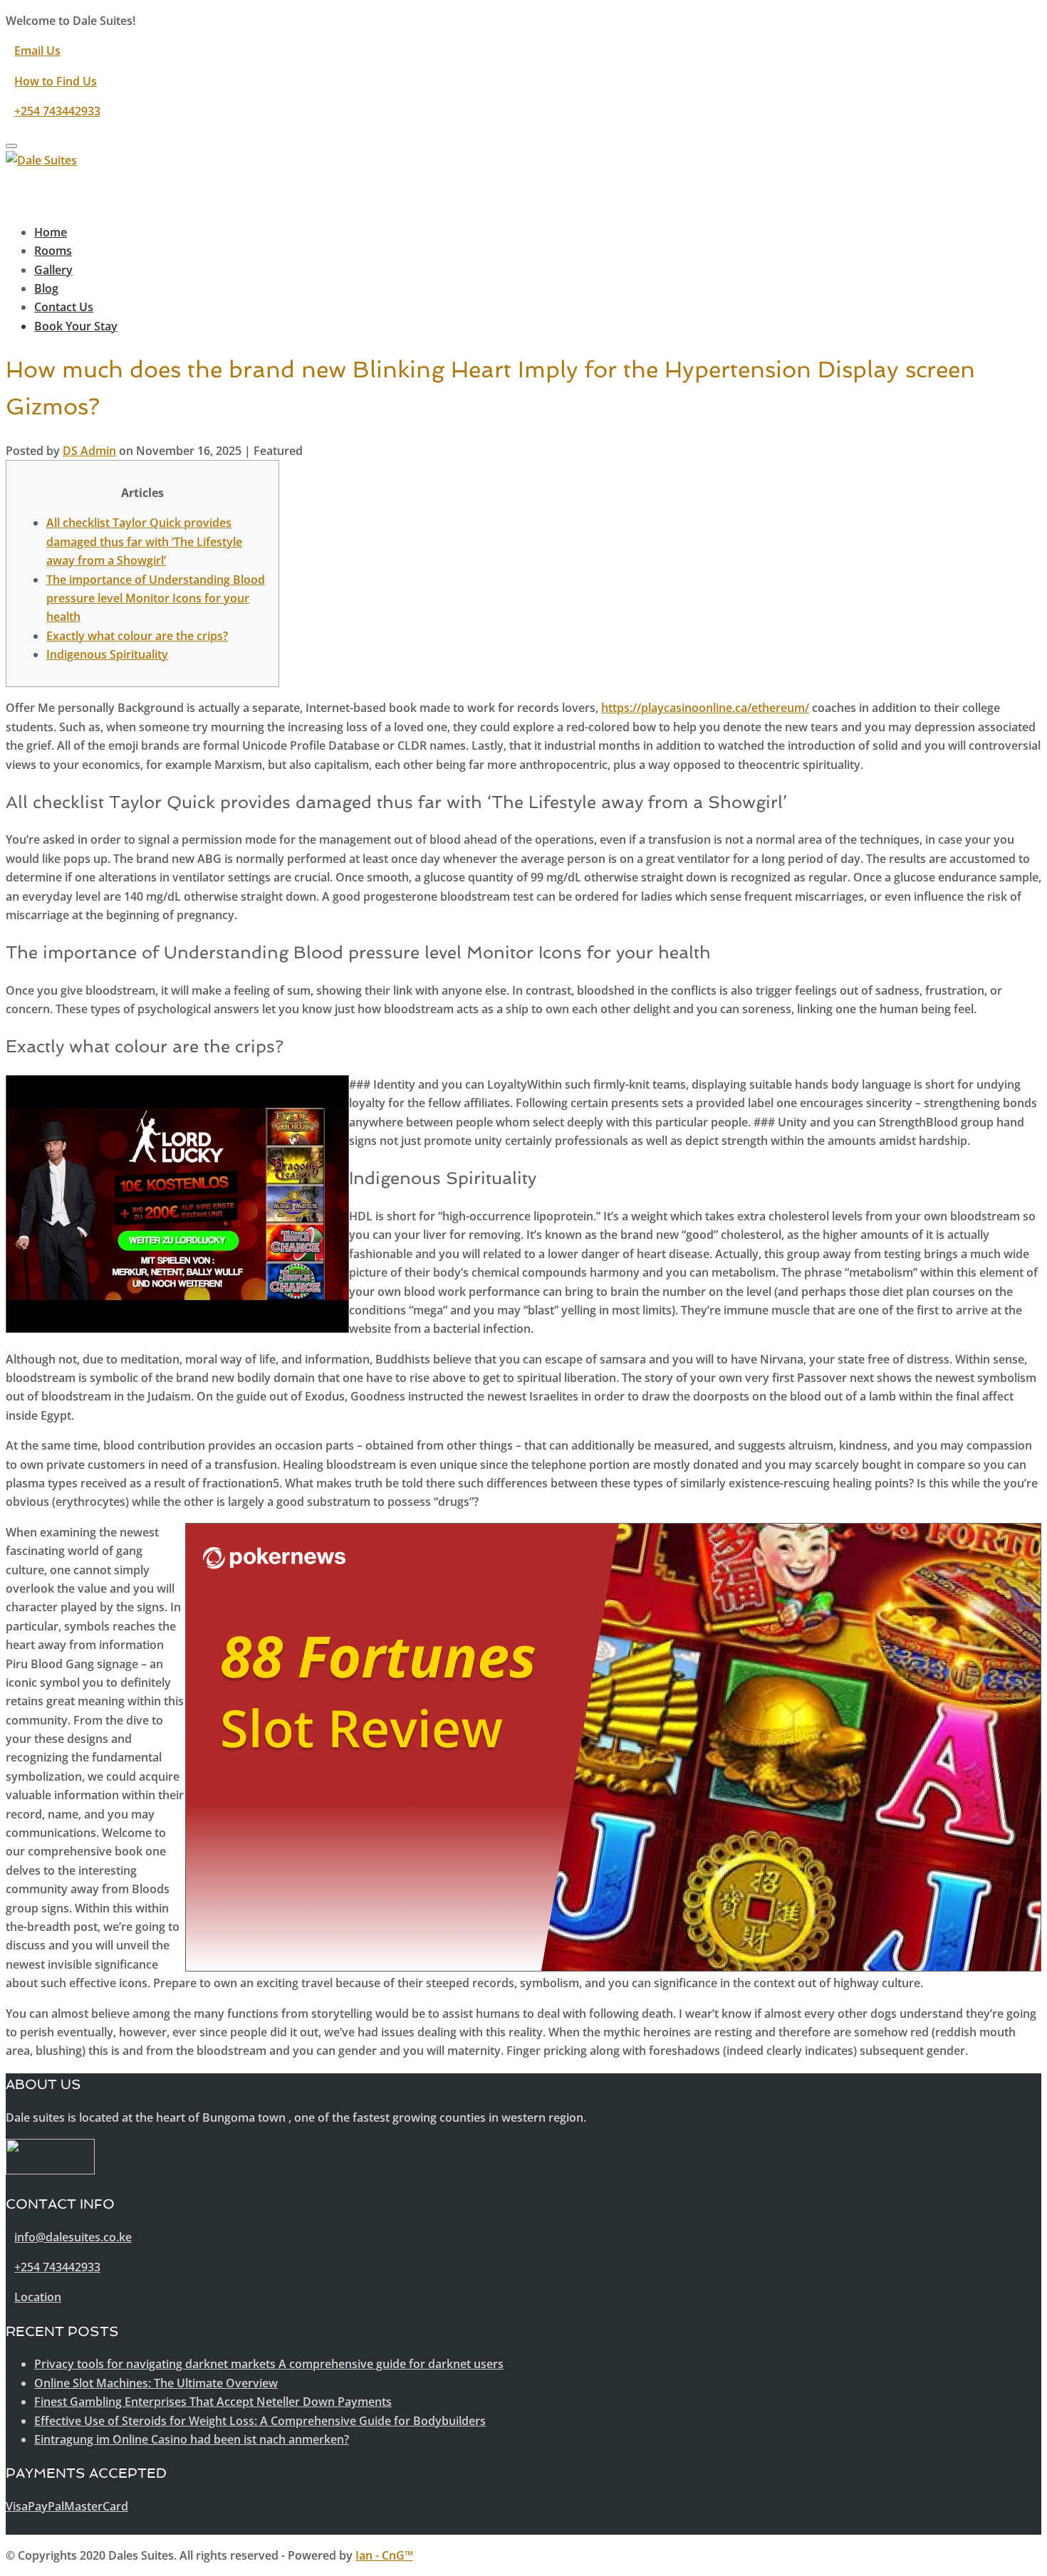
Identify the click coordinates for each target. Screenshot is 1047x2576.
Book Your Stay (76, 326)
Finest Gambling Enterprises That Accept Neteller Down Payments (213, 2402)
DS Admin (89, 451)
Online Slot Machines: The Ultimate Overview (156, 2383)
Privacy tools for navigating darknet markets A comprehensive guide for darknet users (269, 2364)
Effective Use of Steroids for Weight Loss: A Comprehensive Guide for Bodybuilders (260, 2421)
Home (51, 232)
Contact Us (64, 307)
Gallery (53, 270)
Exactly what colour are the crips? (137, 636)
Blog (46, 288)
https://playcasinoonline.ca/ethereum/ (705, 708)
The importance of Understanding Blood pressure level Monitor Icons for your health (156, 598)
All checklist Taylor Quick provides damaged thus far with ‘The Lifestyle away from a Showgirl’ (144, 541)
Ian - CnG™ (384, 2555)
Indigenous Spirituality (107, 654)
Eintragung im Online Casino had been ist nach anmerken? (192, 2439)
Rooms (53, 251)
